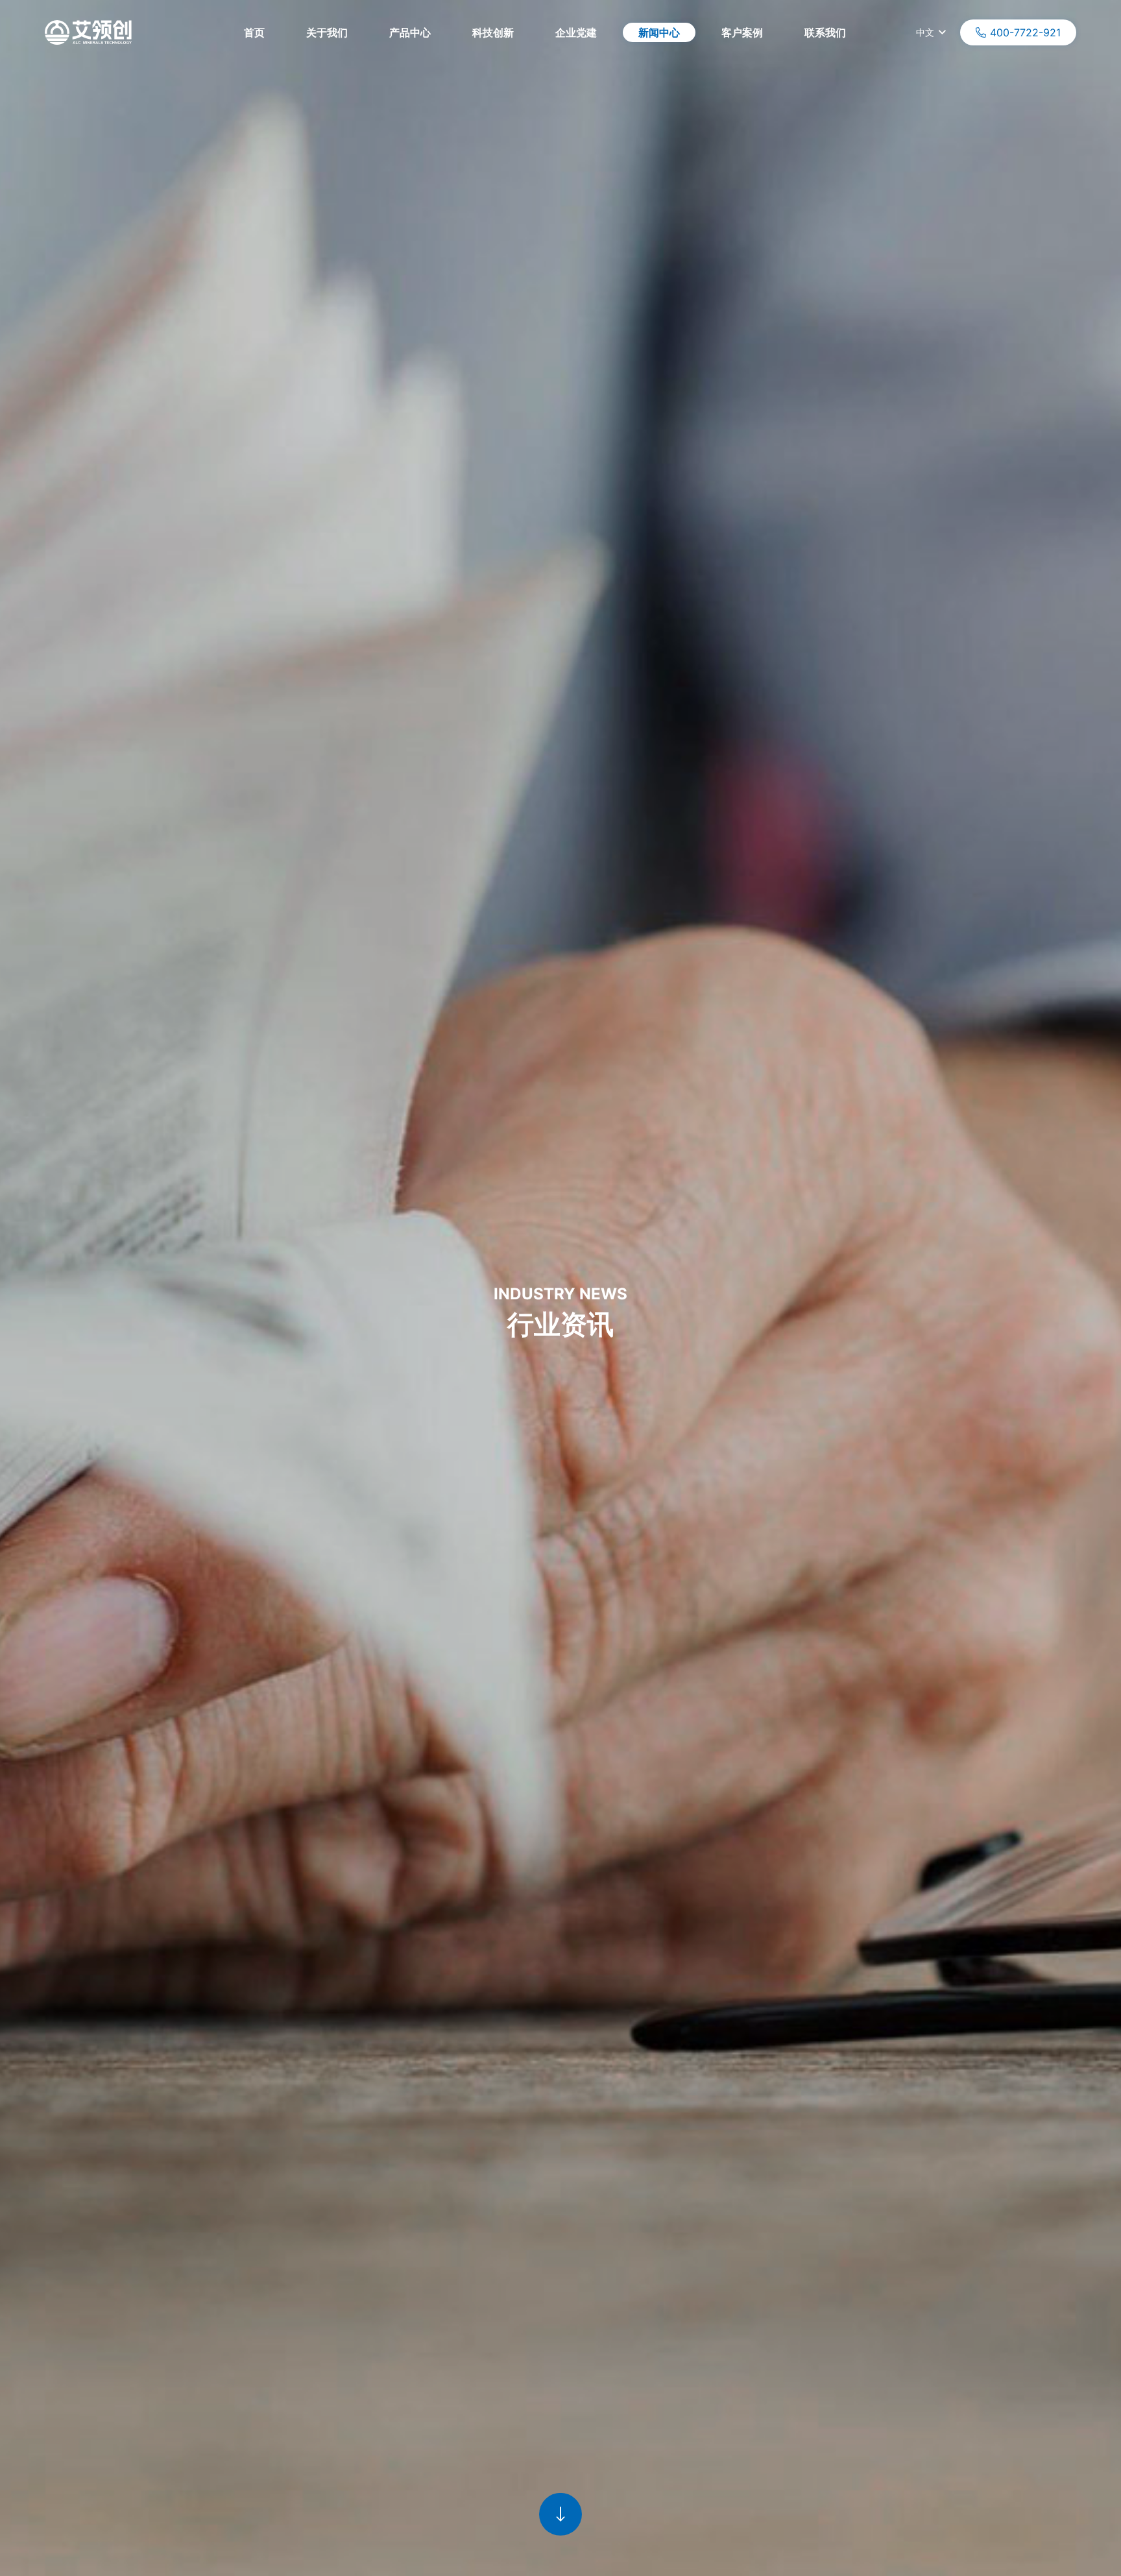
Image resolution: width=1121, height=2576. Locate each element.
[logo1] (88, 32)
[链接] (560, 2524)
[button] (868, 32)
